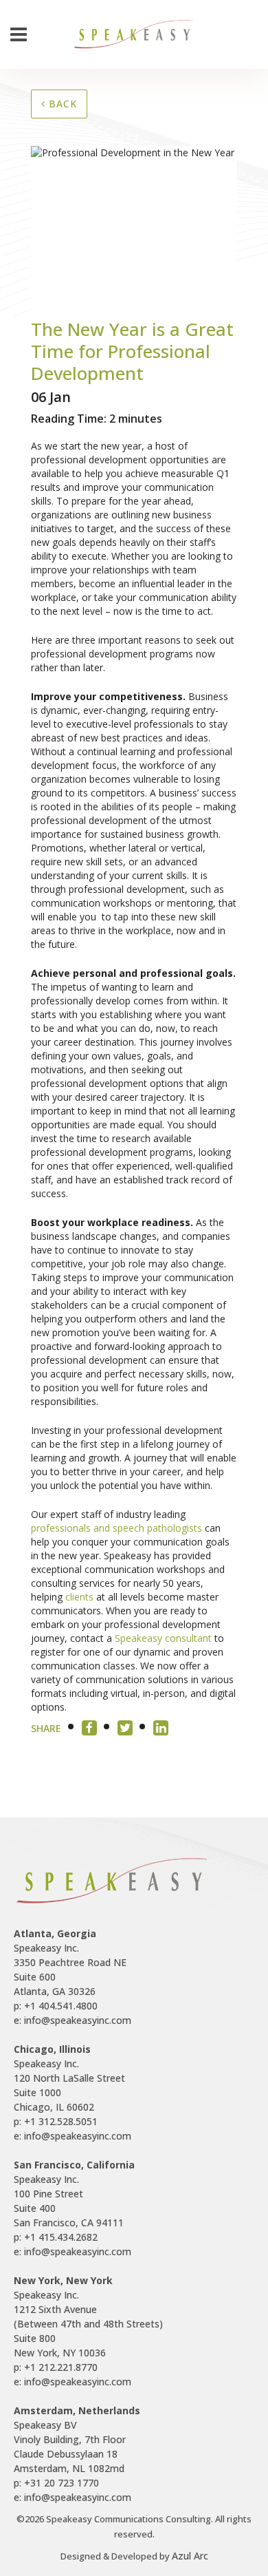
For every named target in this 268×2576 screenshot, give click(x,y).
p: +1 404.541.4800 (56, 2006)
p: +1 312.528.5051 (56, 2121)
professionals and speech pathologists (118, 1528)
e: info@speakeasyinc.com (72, 2020)
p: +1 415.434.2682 (56, 2237)
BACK (61, 104)
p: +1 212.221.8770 (56, 2367)
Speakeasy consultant (163, 1638)
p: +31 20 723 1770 (56, 2483)
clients (79, 1597)
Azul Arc (190, 2556)
